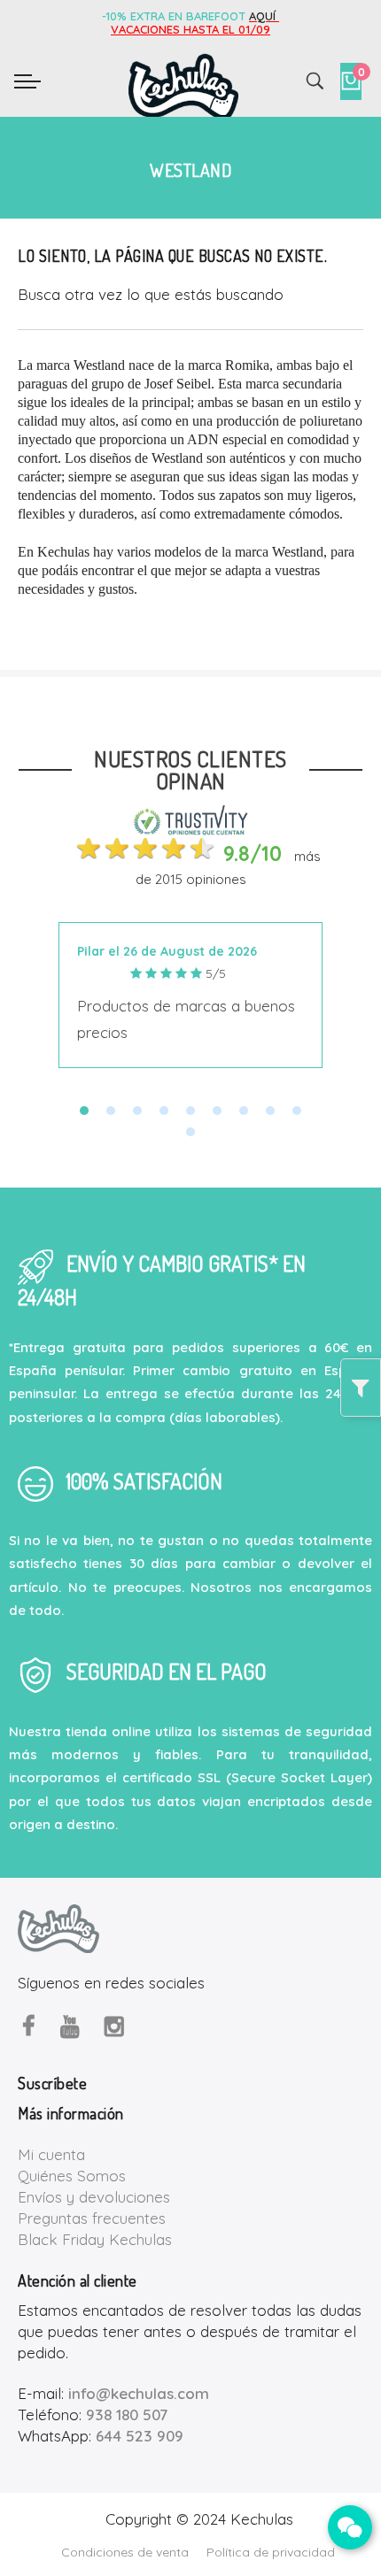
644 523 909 (140, 2436)
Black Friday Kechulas (95, 2239)
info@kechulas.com (139, 2393)
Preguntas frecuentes (92, 2218)
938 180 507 (127, 2415)
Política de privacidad (271, 2552)
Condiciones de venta (125, 2552)
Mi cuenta (51, 2154)
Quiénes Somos (72, 2176)
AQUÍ (264, 16)
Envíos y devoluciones (94, 2197)
